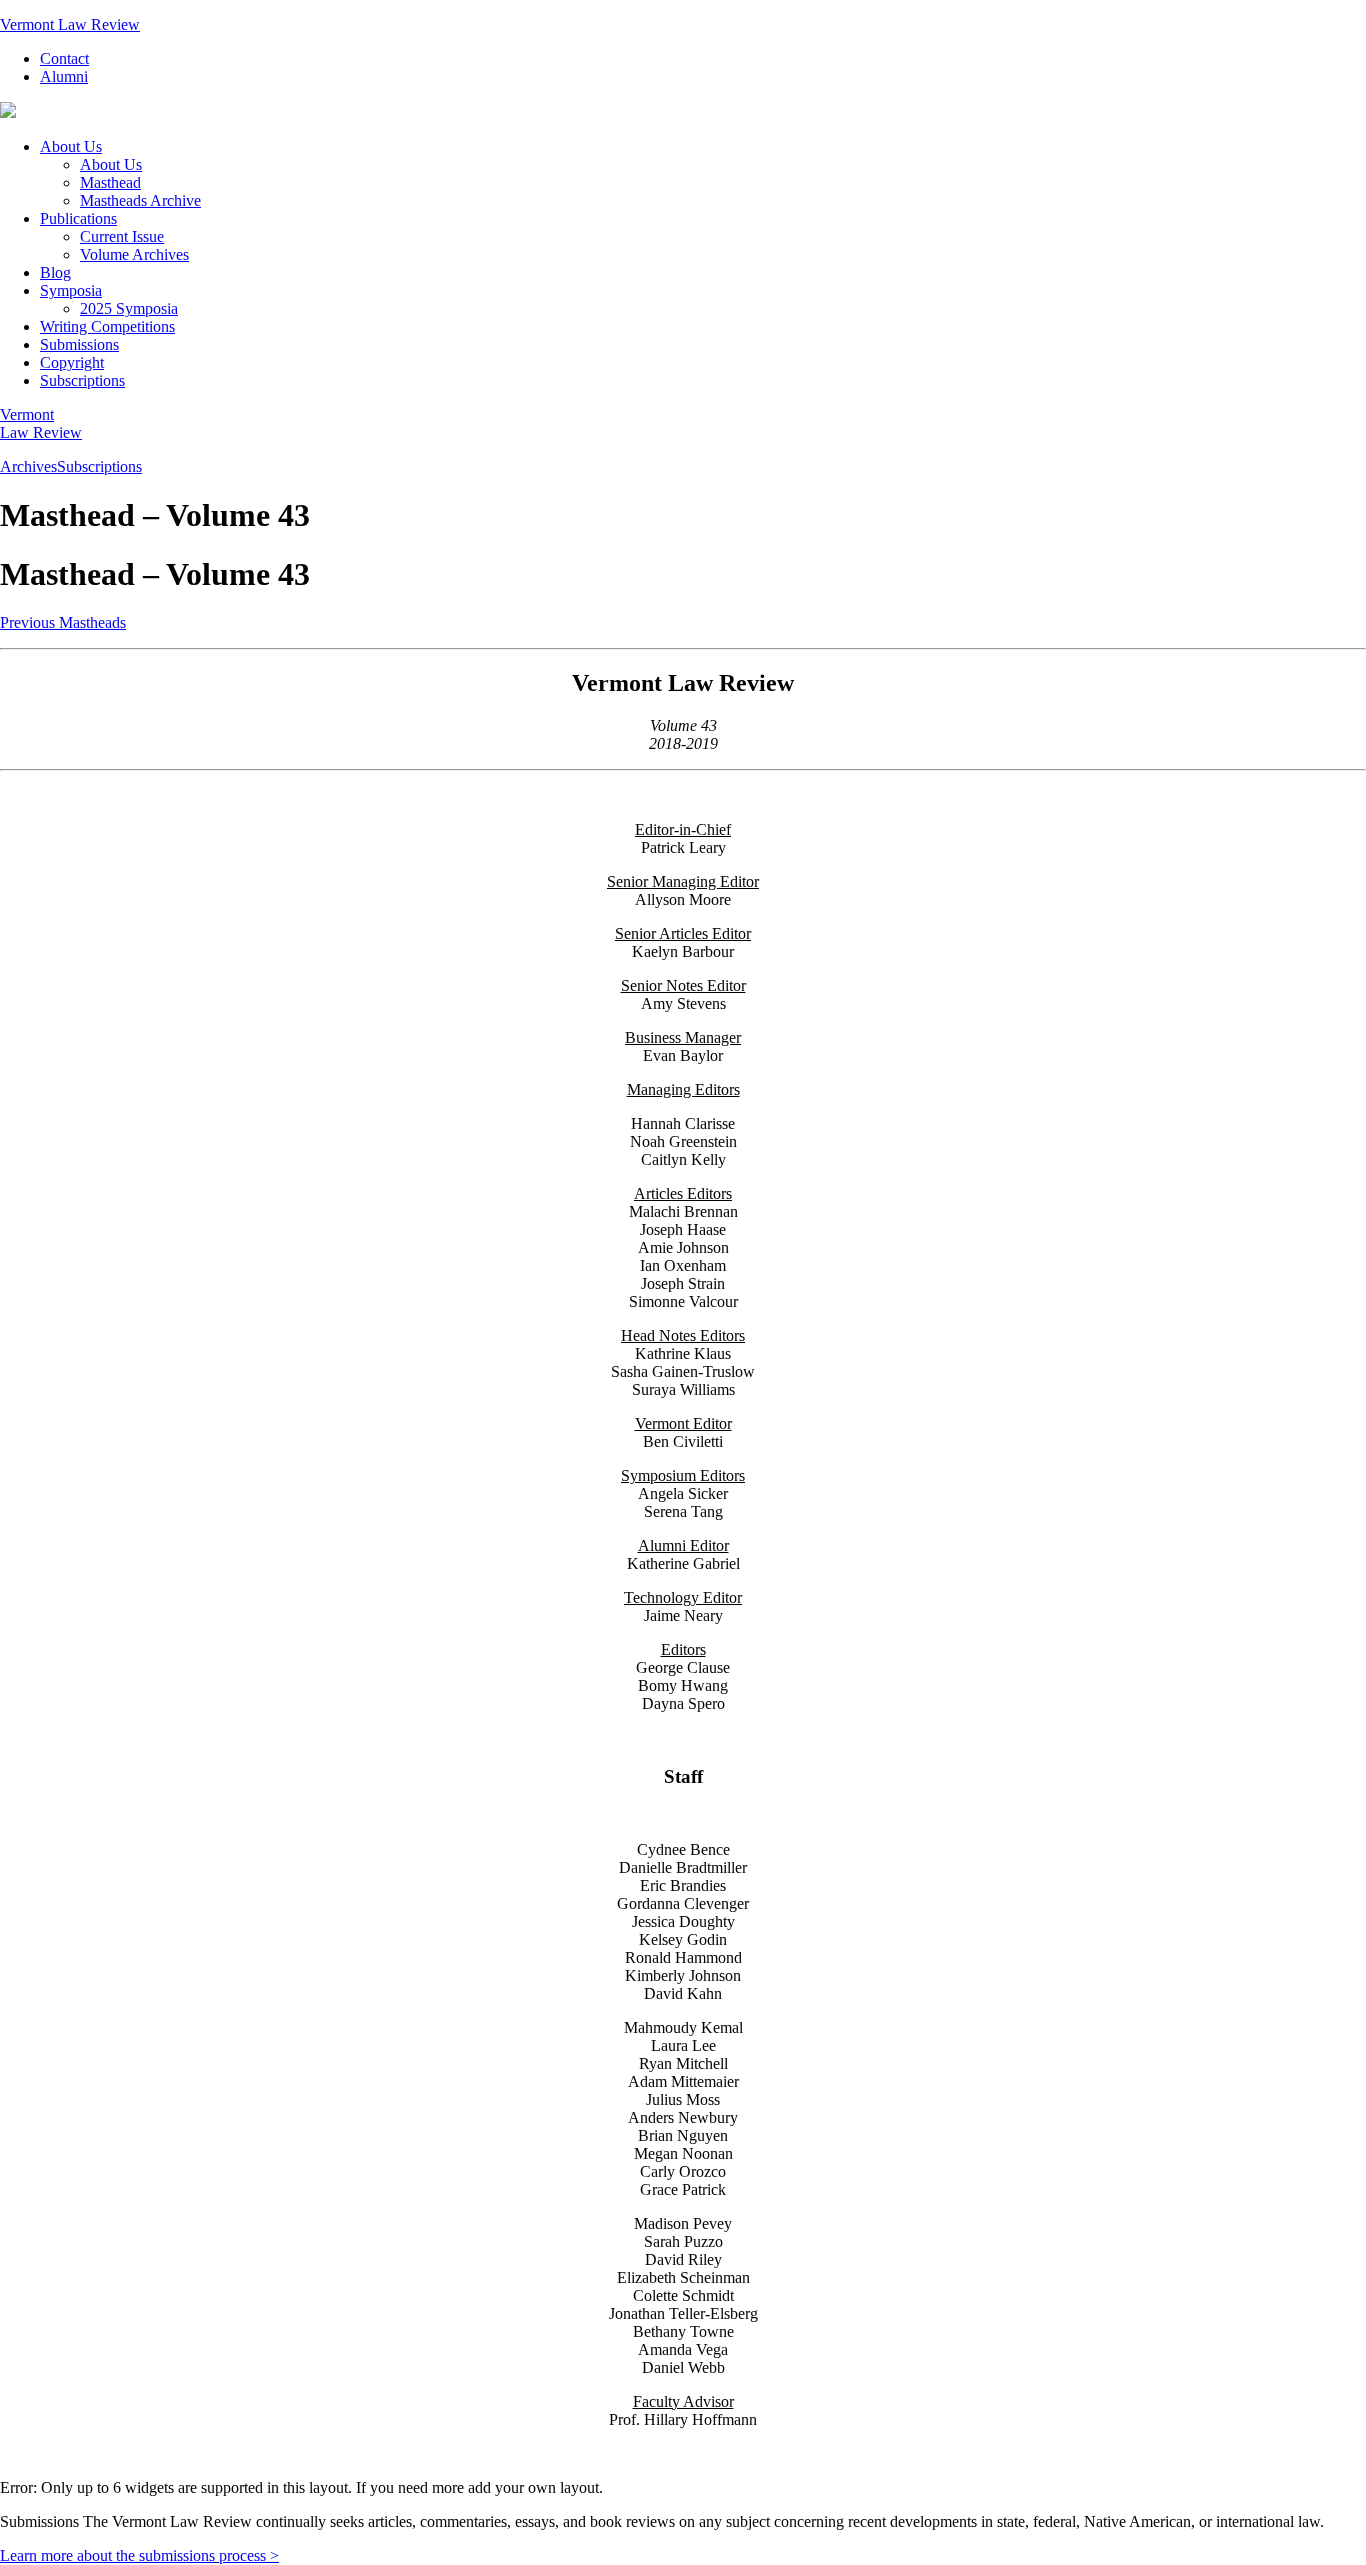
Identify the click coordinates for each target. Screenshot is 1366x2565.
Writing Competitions (107, 326)
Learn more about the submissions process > (139, 2555)
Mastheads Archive (140, 200)
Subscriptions (82, 380)
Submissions (79, 344)
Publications (78, 218)
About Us (71, 146)
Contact (64, 58)
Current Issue (122, 236)
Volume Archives (134, 254)
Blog (55, 272)
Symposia (71, 290)
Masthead (110, 182)
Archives (28, 466)
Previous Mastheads (63, 622)
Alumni (64, 76)
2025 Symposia (129, 308)
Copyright (72, 362)
